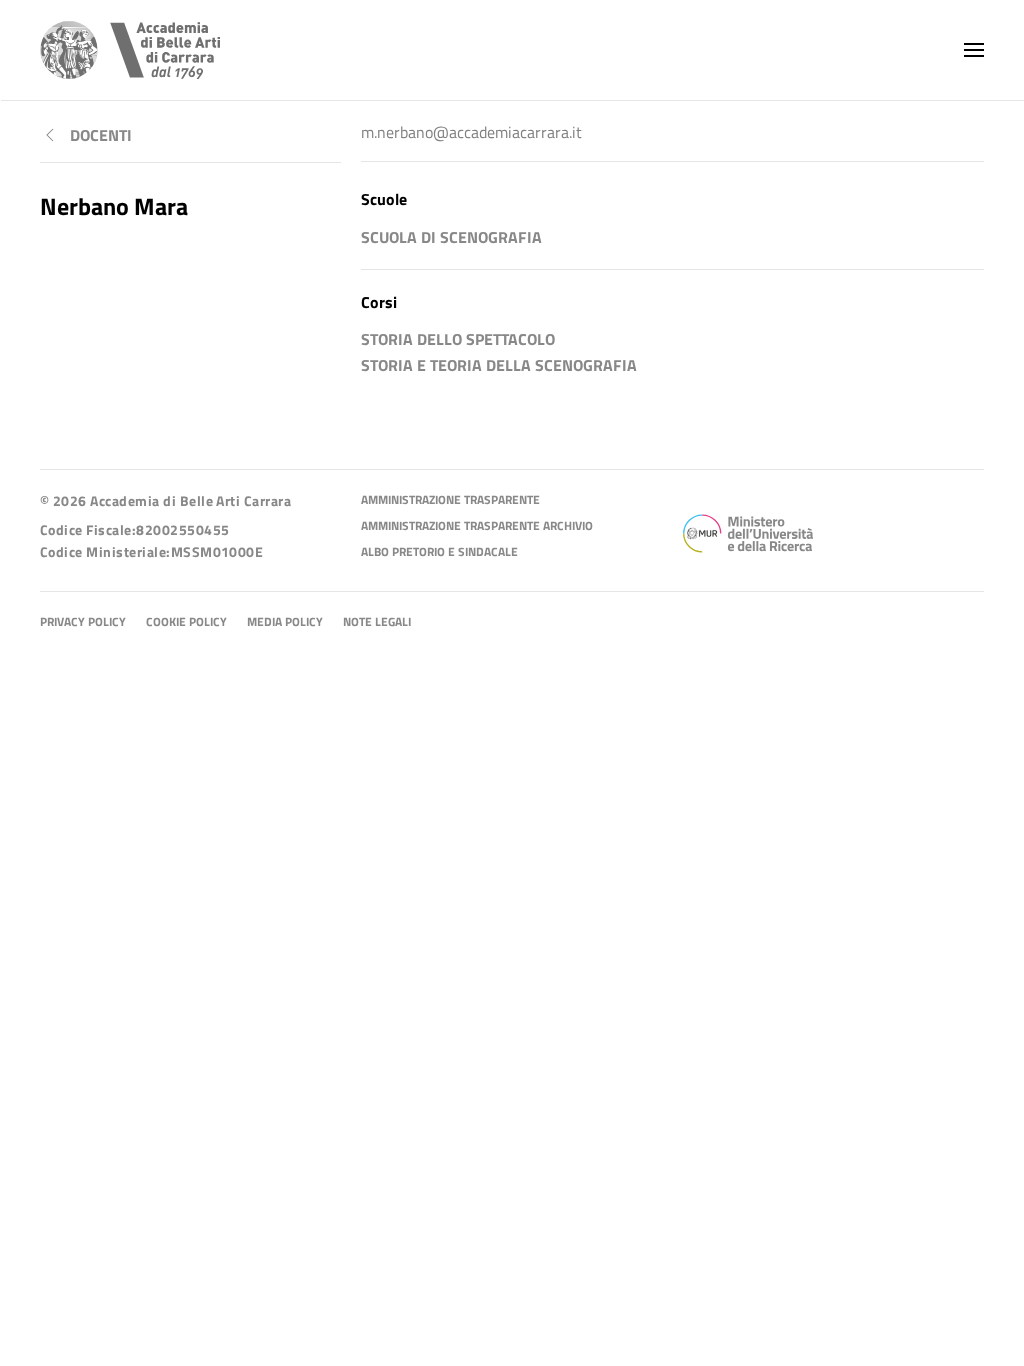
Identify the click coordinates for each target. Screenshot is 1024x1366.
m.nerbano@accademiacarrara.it (471, 132)
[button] (974, 50)
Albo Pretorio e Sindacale (439, 552)
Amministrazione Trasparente (450, 500)
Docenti (101, 135)
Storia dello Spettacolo (458, 339)
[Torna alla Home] (130, 50)
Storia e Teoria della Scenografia (499, 365)
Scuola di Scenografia (451, 237)
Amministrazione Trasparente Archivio (477, 526)
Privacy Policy (83, 622)
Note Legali (377, 622)
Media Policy (285, 622)
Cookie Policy (186, 622)
